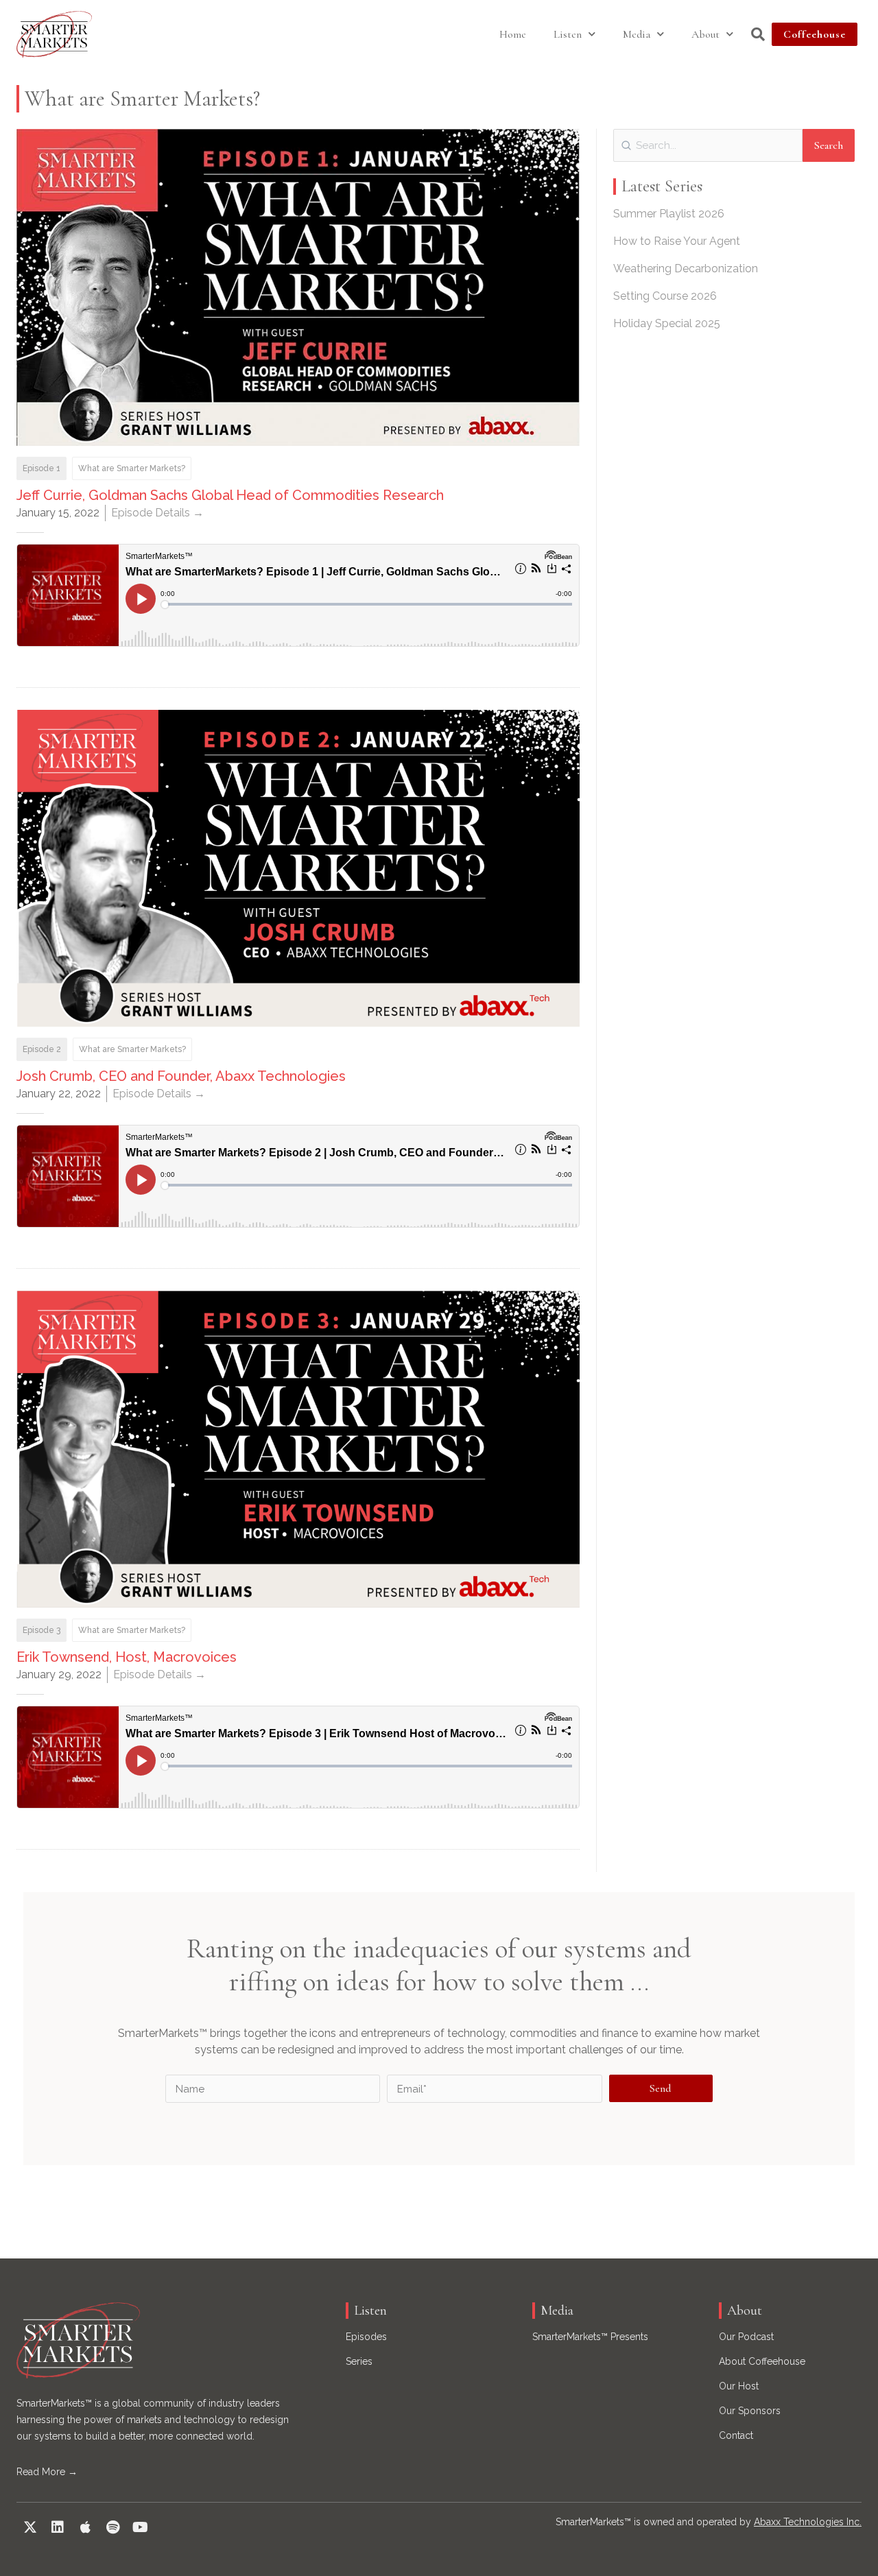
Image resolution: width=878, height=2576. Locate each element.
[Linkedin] (58, 2527)
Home (513, 34)
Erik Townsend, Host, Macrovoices (127, 1657)
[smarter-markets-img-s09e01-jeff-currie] (298, 287)
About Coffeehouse (762, 2361)
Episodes (366, 2337)
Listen (568, 34)
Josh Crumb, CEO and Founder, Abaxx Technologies (181, 1076)
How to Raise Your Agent (677, 241)
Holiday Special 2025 (667, 323)
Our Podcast (746, 2337)
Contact (736, 2435)
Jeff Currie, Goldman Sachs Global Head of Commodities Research (230, 495)
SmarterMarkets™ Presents (590, 2337)
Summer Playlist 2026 (669, 214)
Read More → (47, 2472)
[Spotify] (112, 2527)
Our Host (739, 2386)
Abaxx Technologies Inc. (808, 2522)
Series (359, 2361)
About (705, 34)
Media (637, 34)
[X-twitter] (30, 2527)
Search (829, 145)
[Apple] (85, 2527)
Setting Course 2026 (665, 296)
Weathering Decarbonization (686, 269)
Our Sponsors (750, 2411)
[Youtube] (140, 2527)
